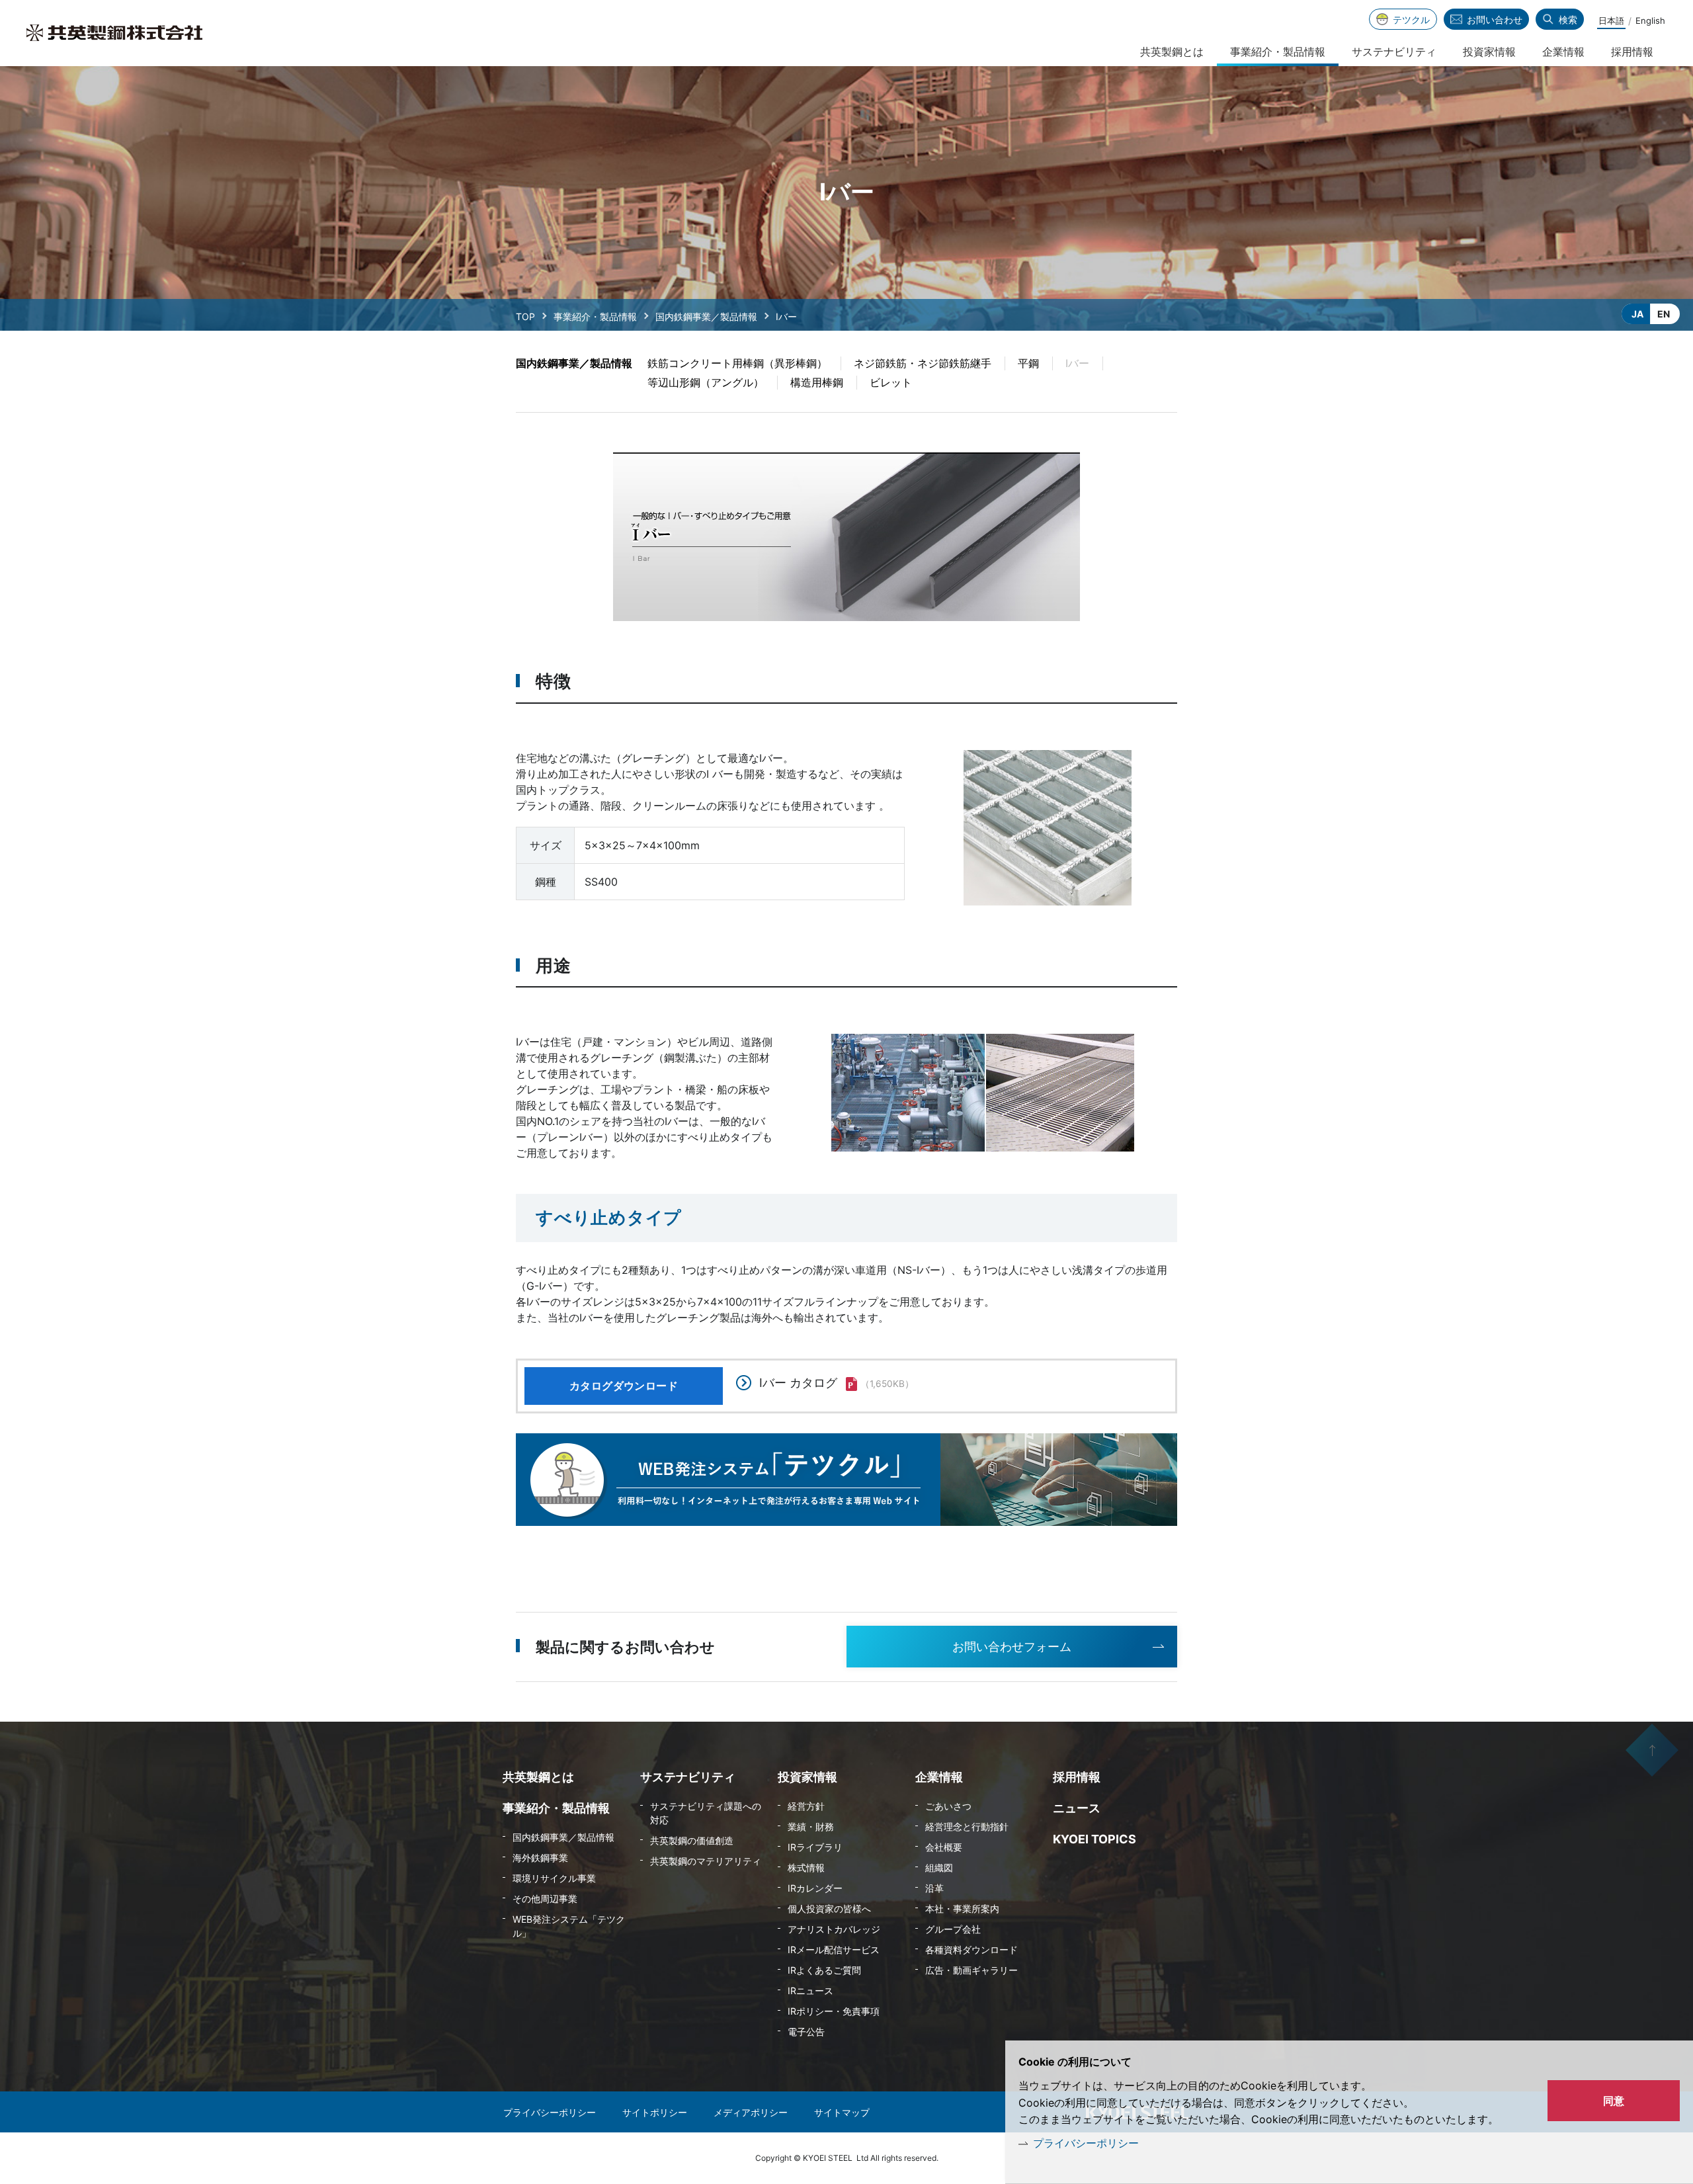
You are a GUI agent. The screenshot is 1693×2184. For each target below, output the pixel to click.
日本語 (1611, 21)
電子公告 (806, 2032)
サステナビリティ (1394, 52)
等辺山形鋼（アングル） (706, 382)
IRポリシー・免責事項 (834, 2011)
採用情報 (1632, 52)
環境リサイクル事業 (554, 1878)
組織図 (939, 1868)
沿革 (934, 1888)
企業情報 (1563, 52)
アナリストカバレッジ (834, 1929)
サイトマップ (842, 2112)
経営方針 (806, 1806)
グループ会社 (953, 1929)
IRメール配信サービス (834, 1950)
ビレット (891, 382)
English (1650, 21)
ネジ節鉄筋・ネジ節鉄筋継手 (923, 363)
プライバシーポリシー (1086, 2143)
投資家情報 (1489, 52)
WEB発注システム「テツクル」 (569, 1926)
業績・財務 (811, 1827)
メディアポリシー (751, 2112)
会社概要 (944, 1847)
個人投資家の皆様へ (829, 1909)
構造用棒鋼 (817, 382)
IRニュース (810, 1991)
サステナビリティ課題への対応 (706, 1813)
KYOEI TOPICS (1094, 1839)
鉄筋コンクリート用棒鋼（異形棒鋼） (737, 363)
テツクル (1411, 20)
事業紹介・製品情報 (595, 316)
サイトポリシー (655, 2112)
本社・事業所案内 (962, 1909)
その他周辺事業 (545, 1899)
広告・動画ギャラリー (971, 1970)
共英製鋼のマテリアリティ (706, 1861)
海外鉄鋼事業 (540, 1858)
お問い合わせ (1495, 20)
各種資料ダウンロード (971, 1950)
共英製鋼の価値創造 (692, 1840)
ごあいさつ (948, 1806)
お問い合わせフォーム (1012, 1647)
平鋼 (1028, 363)
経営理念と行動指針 (967, 1827)
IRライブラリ (815, 1847)
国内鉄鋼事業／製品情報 (706, 316)
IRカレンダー (815, 1888)
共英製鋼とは (1172, 52)
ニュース (1077, 1808)
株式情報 (806, 1868)
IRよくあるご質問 (824, 1970)
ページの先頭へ (1652, 1750)
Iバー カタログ (798, 1383)
